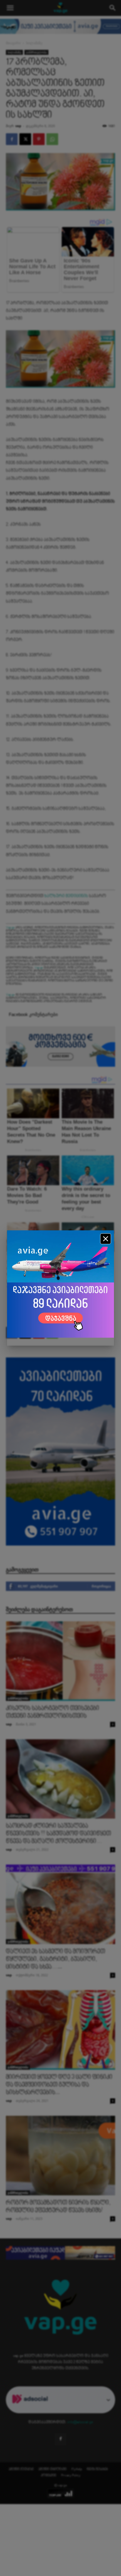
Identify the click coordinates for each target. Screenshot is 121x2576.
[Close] (106, 1239)
